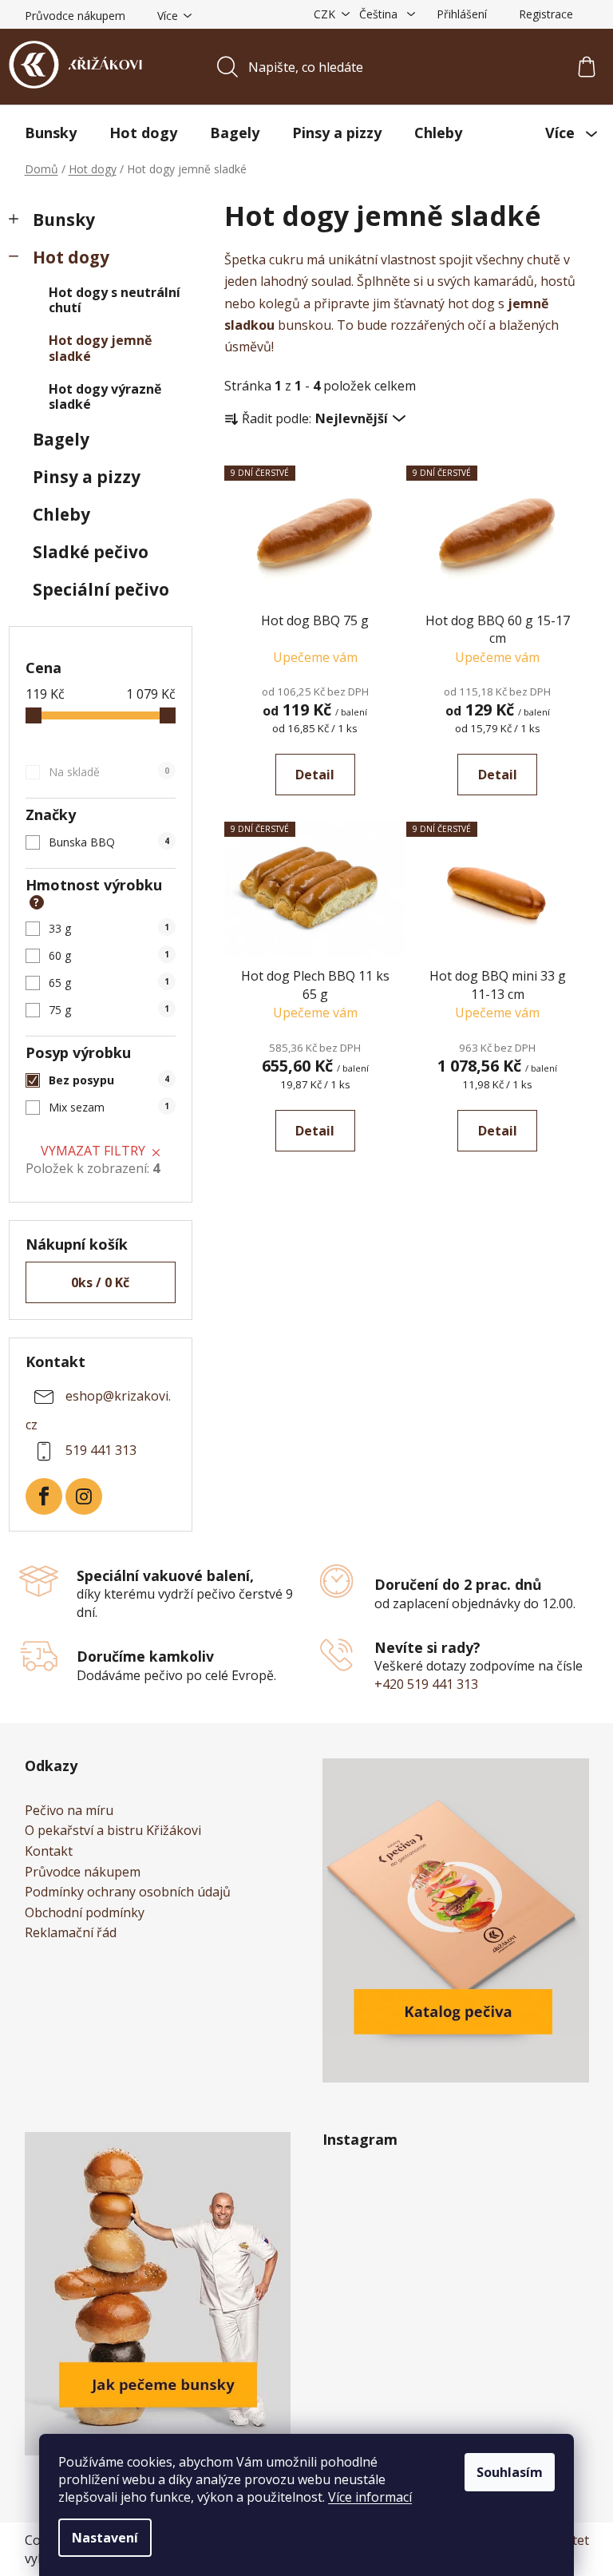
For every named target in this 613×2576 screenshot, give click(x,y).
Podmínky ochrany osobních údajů (128, 1892)
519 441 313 (101, 1450)
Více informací (370, 2497)
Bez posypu (109, 1080)
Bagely (61, 439)
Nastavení (105, 2538)
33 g (109, 928)
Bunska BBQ (109, 842)
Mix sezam (109, 1107)
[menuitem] (51, 133)
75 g (109, 1010)
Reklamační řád (71, 1933)
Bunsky (64, 220)
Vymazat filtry (93, 1151)
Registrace (546, 14)
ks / (100, 1282)
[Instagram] (84, 1496)
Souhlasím (510, 2472)
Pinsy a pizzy (87, 477)
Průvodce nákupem (75, 16)
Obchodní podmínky (85, 1913)
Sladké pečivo (91, 552)
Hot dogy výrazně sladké (105, 396)
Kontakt (49, 1852)
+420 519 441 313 (426, 1684)
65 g (109, 983)
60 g (109, 955)
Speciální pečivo (101, 589)
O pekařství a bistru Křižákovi (113, 1831)
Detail (315, 775)
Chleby (61, 514)
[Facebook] (44, 1496)
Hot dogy (71, 257)
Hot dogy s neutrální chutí (115, 300)
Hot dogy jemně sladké (100, 348)
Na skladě (109, 772)
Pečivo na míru (69, 1811)
